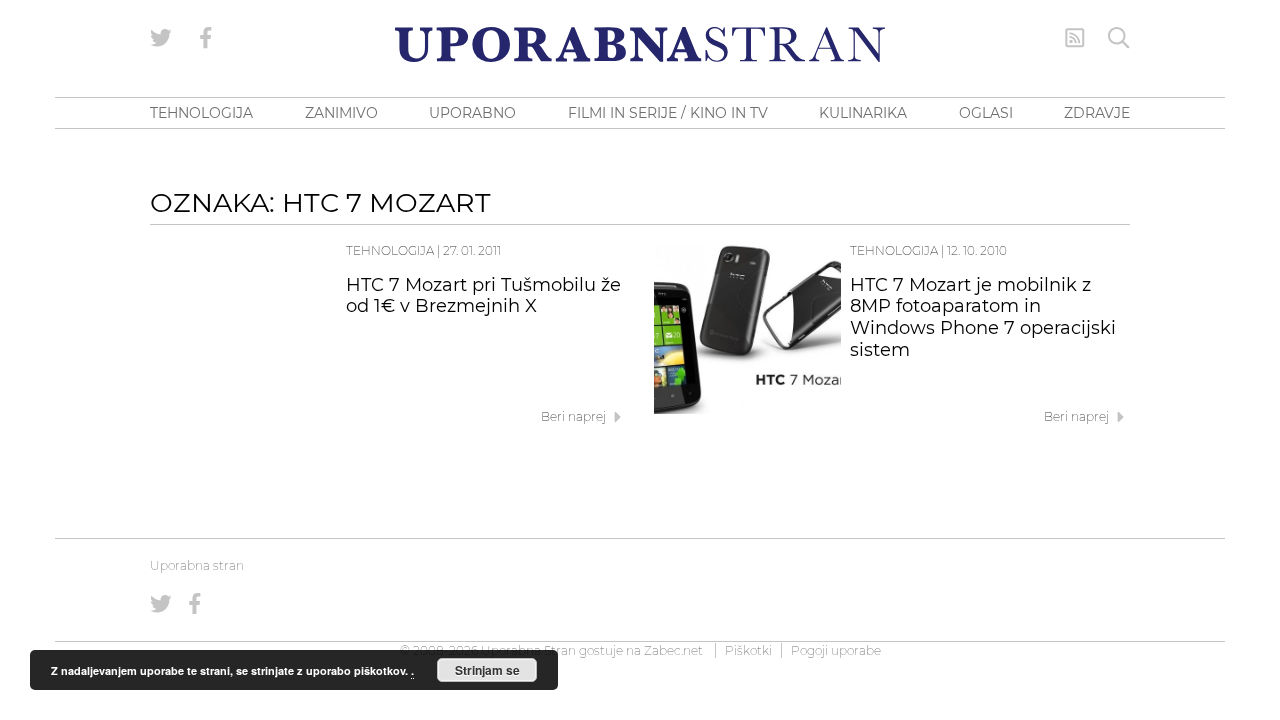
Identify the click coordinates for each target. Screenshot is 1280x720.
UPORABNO (472, 113)
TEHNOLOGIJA (201, 113)
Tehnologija (390, 250)
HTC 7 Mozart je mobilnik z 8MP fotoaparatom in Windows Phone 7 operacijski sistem (983, 317)
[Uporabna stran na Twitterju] (161, 38)
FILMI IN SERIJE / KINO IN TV (668, 113)
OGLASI (986, 113)
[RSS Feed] (1075, 38)
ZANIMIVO (341, 113)
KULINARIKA (863, 113)
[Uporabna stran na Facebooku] (206, 38)
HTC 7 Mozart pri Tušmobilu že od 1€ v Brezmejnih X (483, 296)
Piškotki (748, 650)
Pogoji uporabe (836, 650)
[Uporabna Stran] (640, 44)
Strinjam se (487, 670)
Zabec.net (673, 650)
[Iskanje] (1119, 38)
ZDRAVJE (1097, 113)
